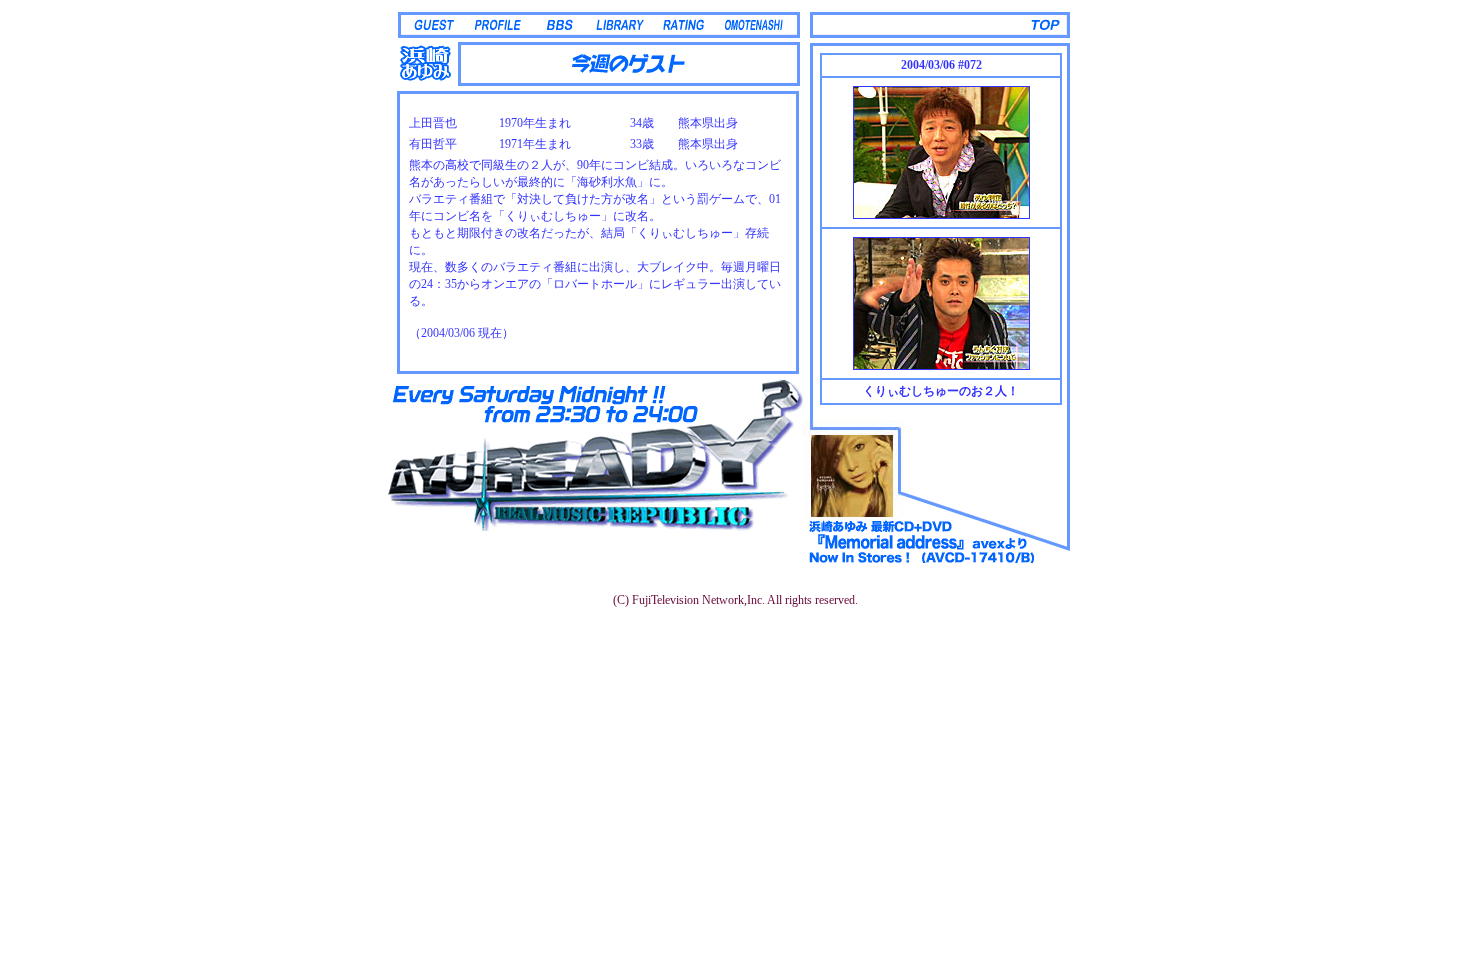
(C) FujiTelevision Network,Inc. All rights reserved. (735, 600)
